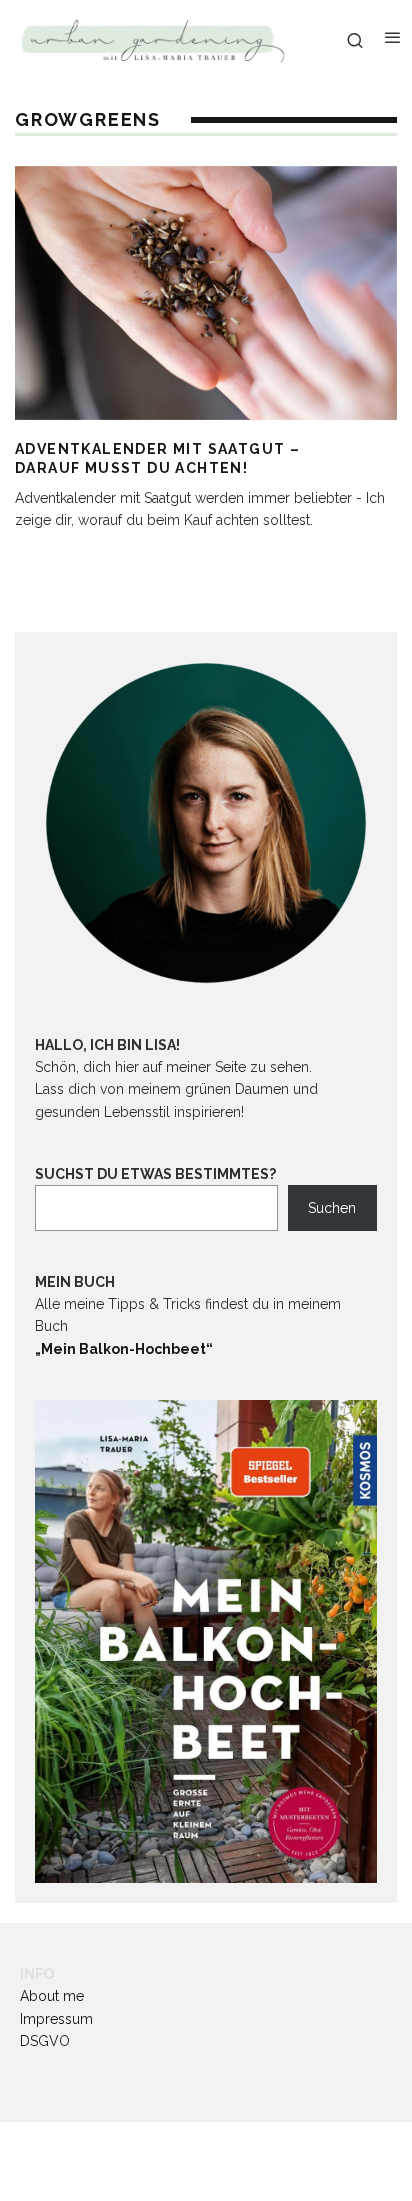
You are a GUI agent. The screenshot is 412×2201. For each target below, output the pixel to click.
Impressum (56, 2019)
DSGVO (45, 2041)
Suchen (332, 1208)
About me (52, 1996)
